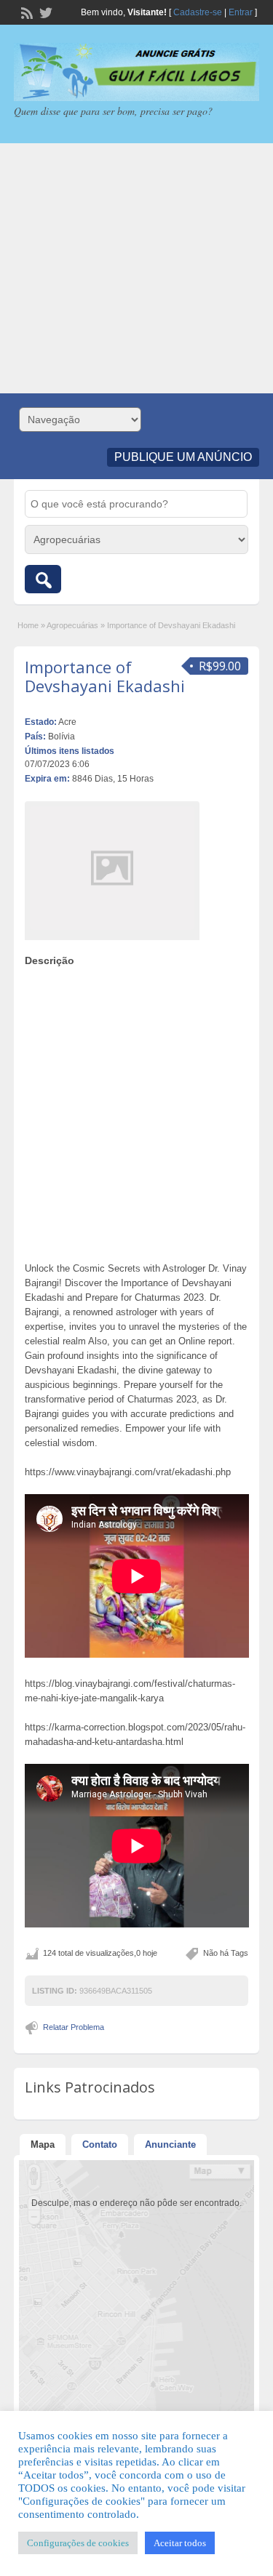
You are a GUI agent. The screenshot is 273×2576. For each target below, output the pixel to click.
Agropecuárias (72, 625)
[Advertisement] (136, 268)
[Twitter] (44, 12)
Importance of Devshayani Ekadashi (105, 676)
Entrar (241, 12)
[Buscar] (43, 579)
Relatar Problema (74, 2027)
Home (28, 625)
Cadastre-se (198, 12)
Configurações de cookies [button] (78, 2543)
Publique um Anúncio (183, 457)
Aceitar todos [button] (180, 2543)
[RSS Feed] (25, 12)
